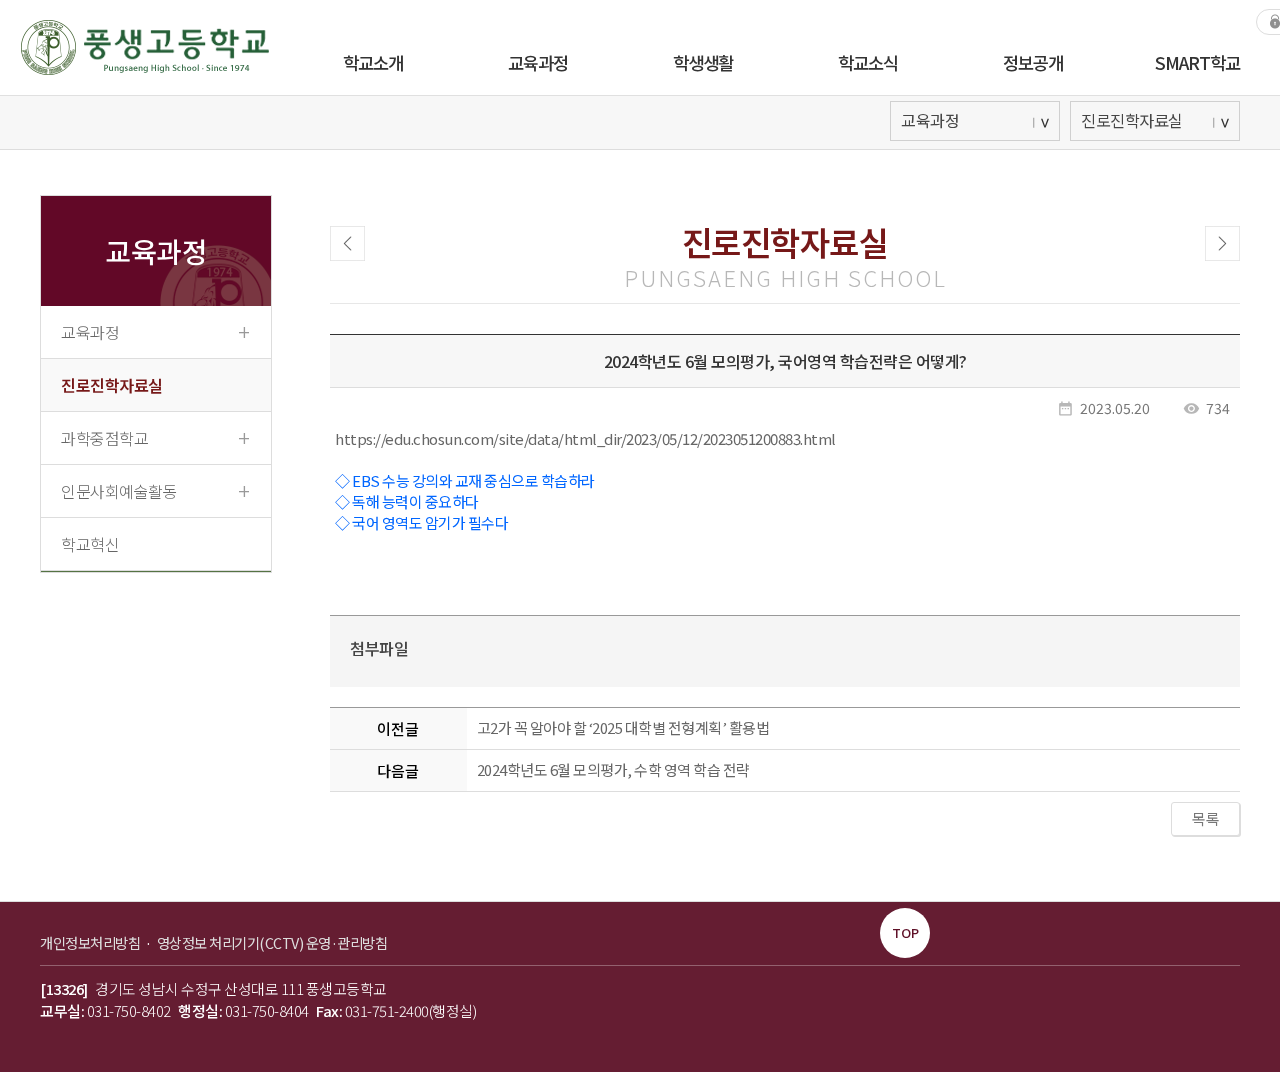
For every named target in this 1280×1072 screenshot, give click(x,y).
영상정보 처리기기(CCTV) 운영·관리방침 (272, 942)
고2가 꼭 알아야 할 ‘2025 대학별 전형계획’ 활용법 (623, 727)
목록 (1205, 818)
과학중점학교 (155, 437)
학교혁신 (90, 544)
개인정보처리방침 (91, 942)
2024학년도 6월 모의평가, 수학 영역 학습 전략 (613, 769)
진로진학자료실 (112, 385)
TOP (905, 932)
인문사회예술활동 (155, 490)
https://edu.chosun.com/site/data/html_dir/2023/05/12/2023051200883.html (585, 438)
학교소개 (373, 62)
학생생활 (703, 62)
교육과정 (538, 62)
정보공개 (1033, 62)
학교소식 (868, 62)
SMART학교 (1197, 62)
